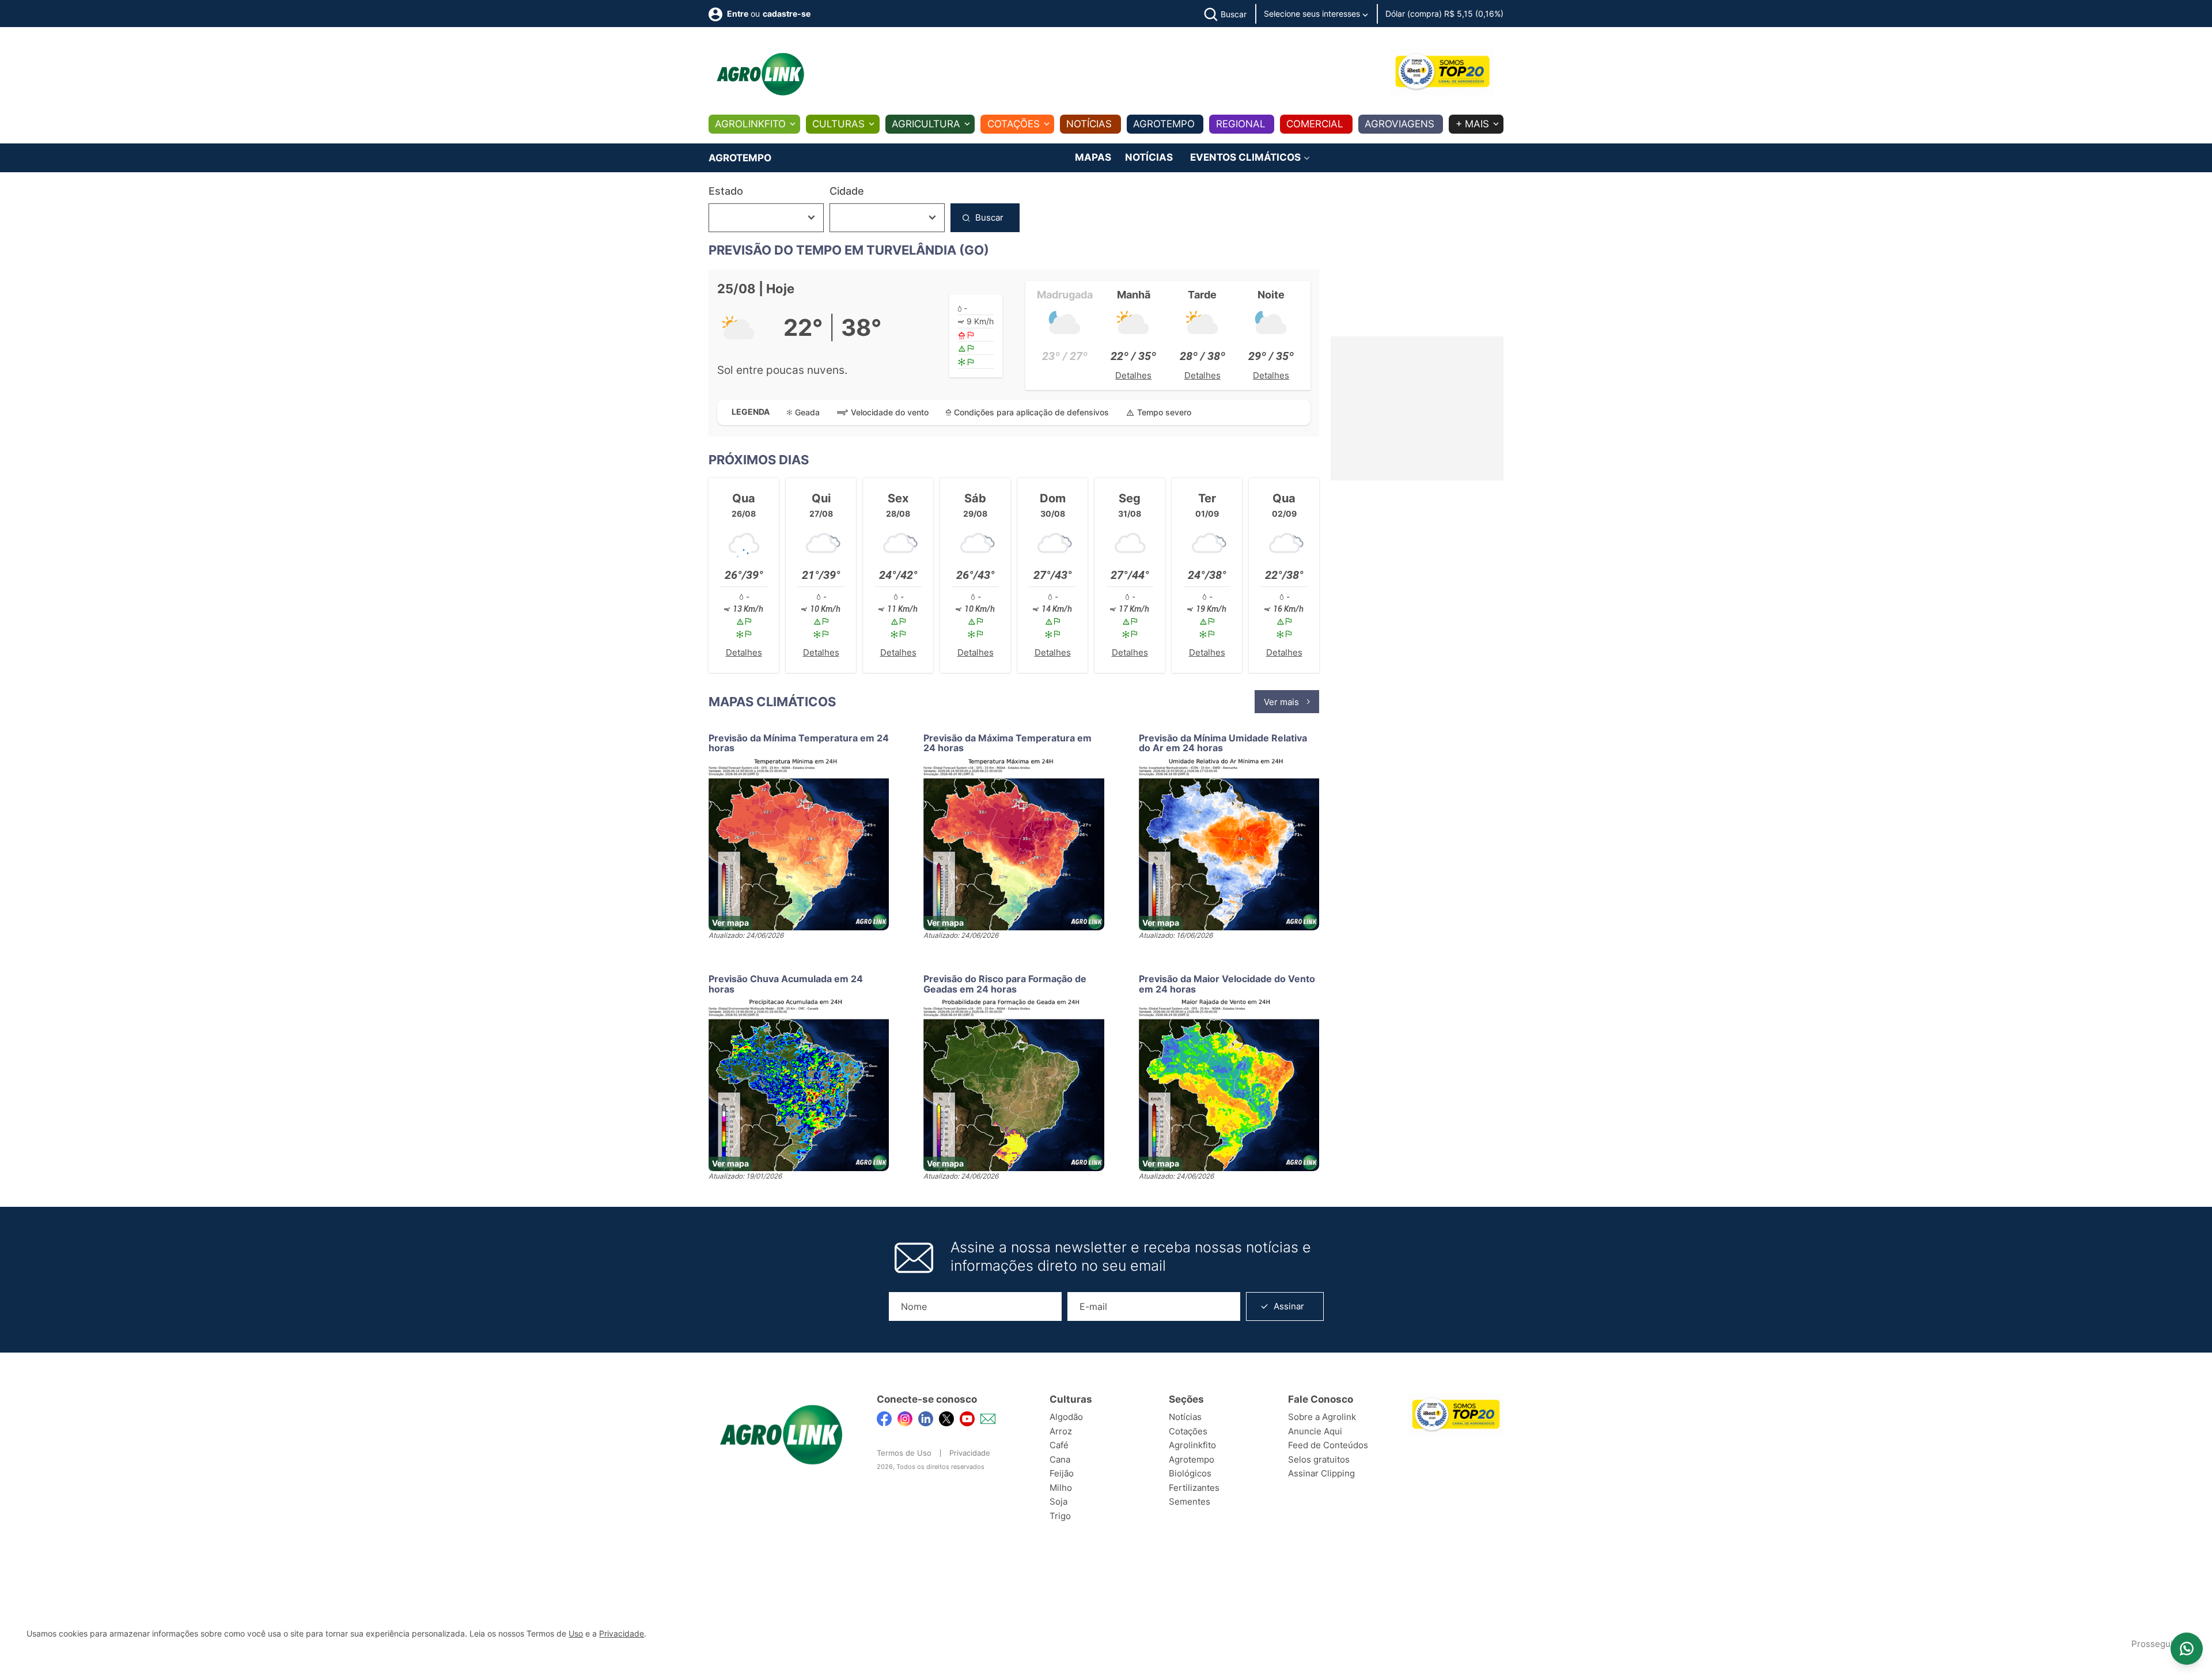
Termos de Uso (904, 1453)
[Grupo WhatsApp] (2187, 1649)
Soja (1058, 1501)
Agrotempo (1164, 124)
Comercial (1315, 124)
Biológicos (1190, 1473)
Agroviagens (1399, 124)
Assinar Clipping (1321, 1473)
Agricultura (926, 124)
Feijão (1062, 1473)
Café (1059, 1445)
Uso (576, 1634)
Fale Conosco (1321, 1399)
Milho (1061, 1488)
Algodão (1066, 1417)
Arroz (1061, 1431)
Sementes (1190, 1501)
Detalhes (1133, 375)
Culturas (838, 124)
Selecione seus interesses (1313, 14)
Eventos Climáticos (1247, 158)
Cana (1060, 1459)
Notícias (1089, 124)
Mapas (1093, 157)
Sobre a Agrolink (1322, 1417)
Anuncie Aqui (1315, 1431)
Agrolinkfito (750, 124)
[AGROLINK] (760, 74)
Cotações (1014, 124)
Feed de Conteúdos (1328, 1445)
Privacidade (970, 1453)
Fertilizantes (1194, 1488)
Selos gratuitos (1319, 1459)
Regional (1241, 124)
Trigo (1060, 1516)
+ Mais (1472, 124)
